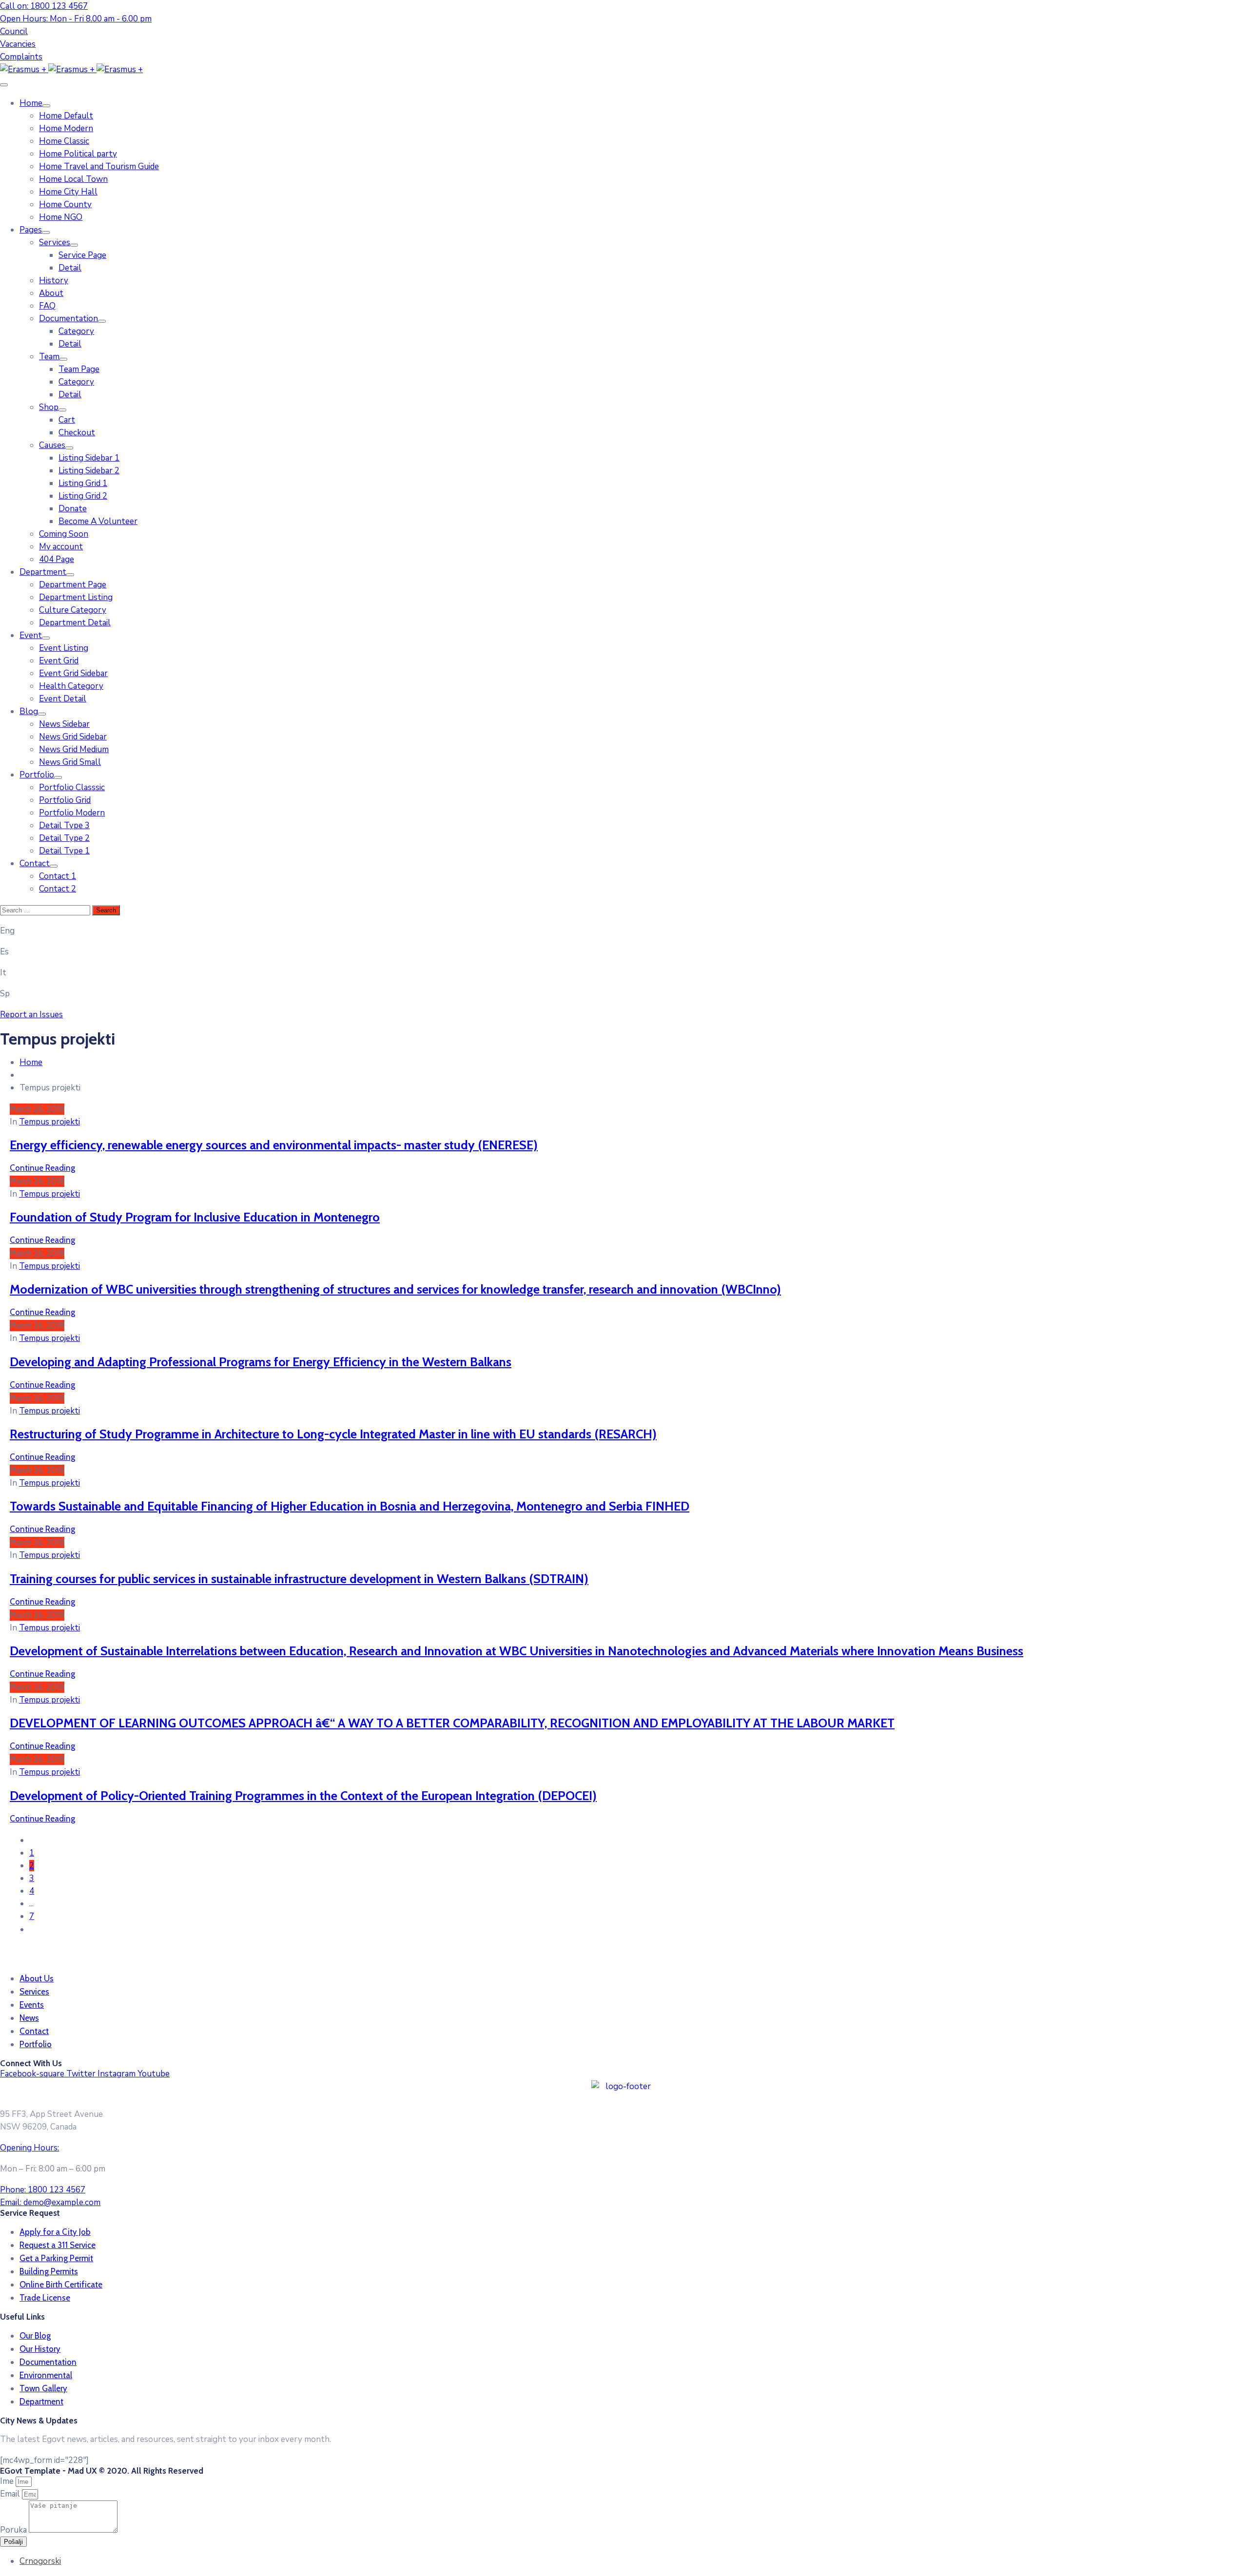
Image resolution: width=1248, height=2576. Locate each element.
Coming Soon (64, 534)
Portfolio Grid (65, 800)
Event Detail (63, 699)
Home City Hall (68, 192)
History (54, 281)
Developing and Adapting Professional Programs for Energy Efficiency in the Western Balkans (261, 1362)
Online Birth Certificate (61, 2285)
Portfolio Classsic (72, 787)
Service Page (82, 255)
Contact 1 (58, 876)
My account (61, 547)
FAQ (47, 306)
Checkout (77, 433)
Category (76, 331)
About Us (37, 1978)
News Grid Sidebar (73, 737)
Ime (8, 2481)
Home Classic (64, 141)
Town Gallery (43, 2388)
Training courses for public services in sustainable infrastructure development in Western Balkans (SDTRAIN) (299, 1579)
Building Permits (49, 2271)
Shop (49, 407)
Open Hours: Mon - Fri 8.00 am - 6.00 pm (76, 19)
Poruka (14, 2530)
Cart (67, 420)
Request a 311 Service (58, 2245)
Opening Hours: (29, 2148)
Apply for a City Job (55, 2232)
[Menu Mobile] (4, 85)
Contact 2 (58, 889)
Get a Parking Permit (56, 2258)
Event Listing (64, 648)
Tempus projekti (49, 1122)
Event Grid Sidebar (73, 673)
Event (31, 635)
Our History (40, 2349)
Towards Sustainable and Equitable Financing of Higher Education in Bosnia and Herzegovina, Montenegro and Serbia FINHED (350, 1506)
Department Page (73, 585)
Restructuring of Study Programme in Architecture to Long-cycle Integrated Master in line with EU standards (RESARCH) (333, 1434)
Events (32, 2005)
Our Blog (35, 2336)
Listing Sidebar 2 (89, 471)
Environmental (46, 2375)
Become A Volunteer (98, 521)
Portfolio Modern (72, 813)
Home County (65, 204)
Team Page (79, 369)
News (29, 2018)
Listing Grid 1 (83, 483)
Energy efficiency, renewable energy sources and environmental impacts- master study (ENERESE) (274, 1145)
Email (11, 2494)
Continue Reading (42, 1168)
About (51, 293)
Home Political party (78, 154)
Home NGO (61, 217)
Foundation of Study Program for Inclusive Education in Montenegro (195, 1217)
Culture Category (73, 610)
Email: (50, 2202)
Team (49, 357)
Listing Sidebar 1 (89, 458)
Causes (52, 445)
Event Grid (59, 661)
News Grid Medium (74, 749)
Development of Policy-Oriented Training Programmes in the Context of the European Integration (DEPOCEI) (303, 1795)
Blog (29, 711)
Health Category (71, 686)
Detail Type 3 (64, 825)
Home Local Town (73, 179)
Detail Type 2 (64, 838)
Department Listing (76, 597)
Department (43, 572)
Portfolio (37, 775)
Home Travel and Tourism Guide (99, 166)
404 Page (57, 559)
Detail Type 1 (64, 851)
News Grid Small (70, 762)
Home (31, 103)
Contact (35, 863)
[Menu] (46, 106)
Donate (73, 509)
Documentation (68, 319)
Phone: (43, 2190)
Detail (70, 268)
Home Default (66, 116)
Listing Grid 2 (83, 496)
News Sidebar (64, 724)
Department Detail (75, 623)
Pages (31, 230)
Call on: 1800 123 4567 (44, 6)
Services (55, 242)
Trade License (45, 2298)
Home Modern (66, 128)
